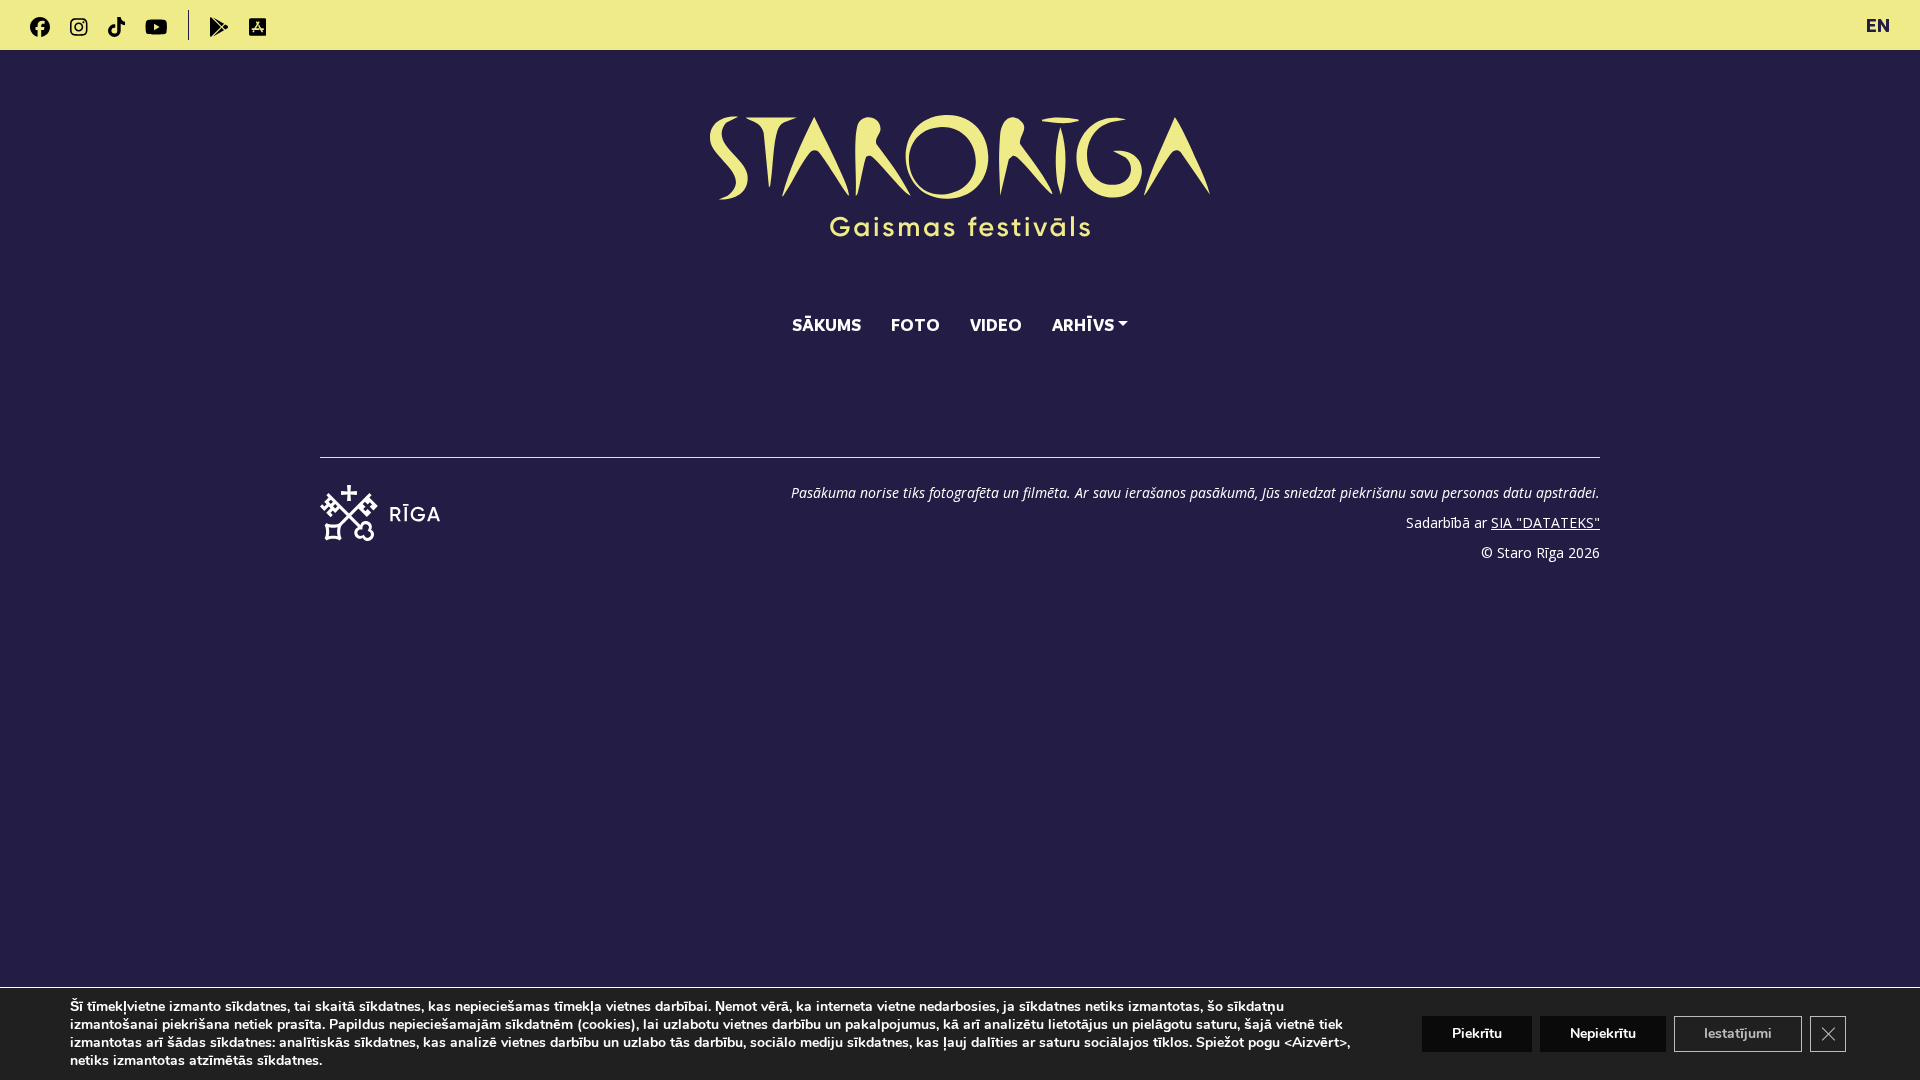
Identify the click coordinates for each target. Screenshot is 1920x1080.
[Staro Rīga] (960, 179)
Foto (915, 324)
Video (996, 324)
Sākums (826, 324)
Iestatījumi (1738, 1033)
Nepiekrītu (1603, 1033)
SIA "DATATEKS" (1545, 522)
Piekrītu (1477, 1033)
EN (1878, 25)
